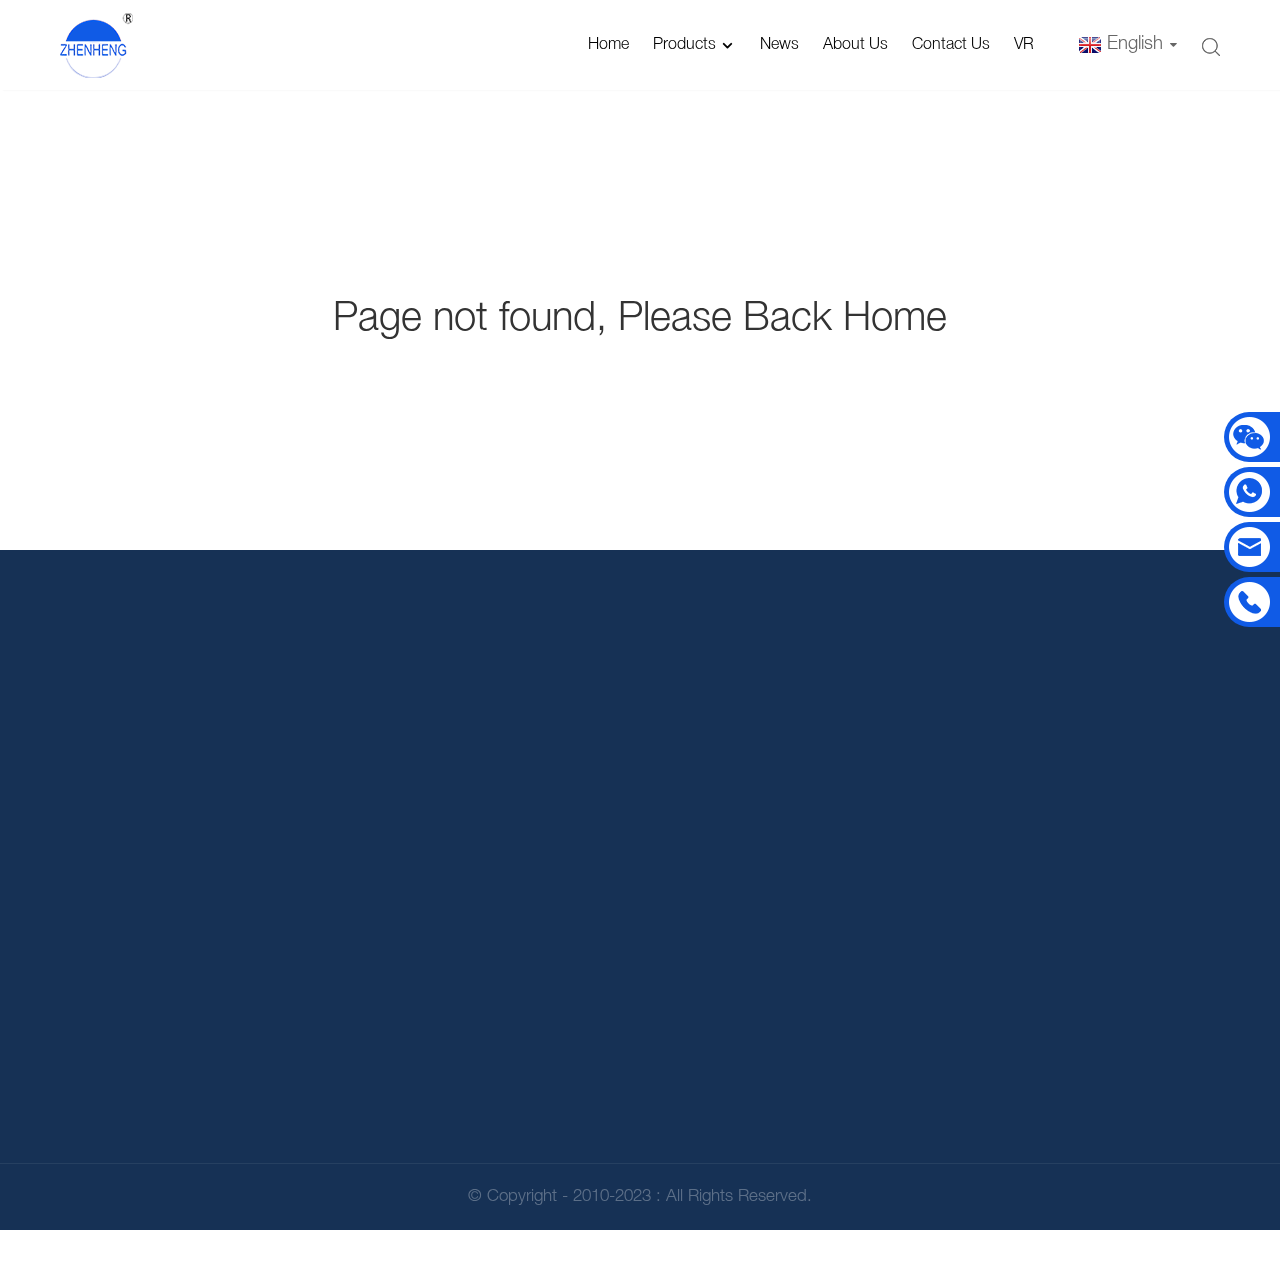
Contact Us (951, 45)
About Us (855, 45)
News (779, 45)
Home (608, 45)
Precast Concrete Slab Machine (821, 1041)
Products (684, 45)
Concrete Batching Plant (821, 891)
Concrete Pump (821, 983)
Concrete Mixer (821, 937)
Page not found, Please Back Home (640, 319)
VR (1024, 45)
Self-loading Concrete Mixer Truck (821, 1111)
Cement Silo (821, 845)
